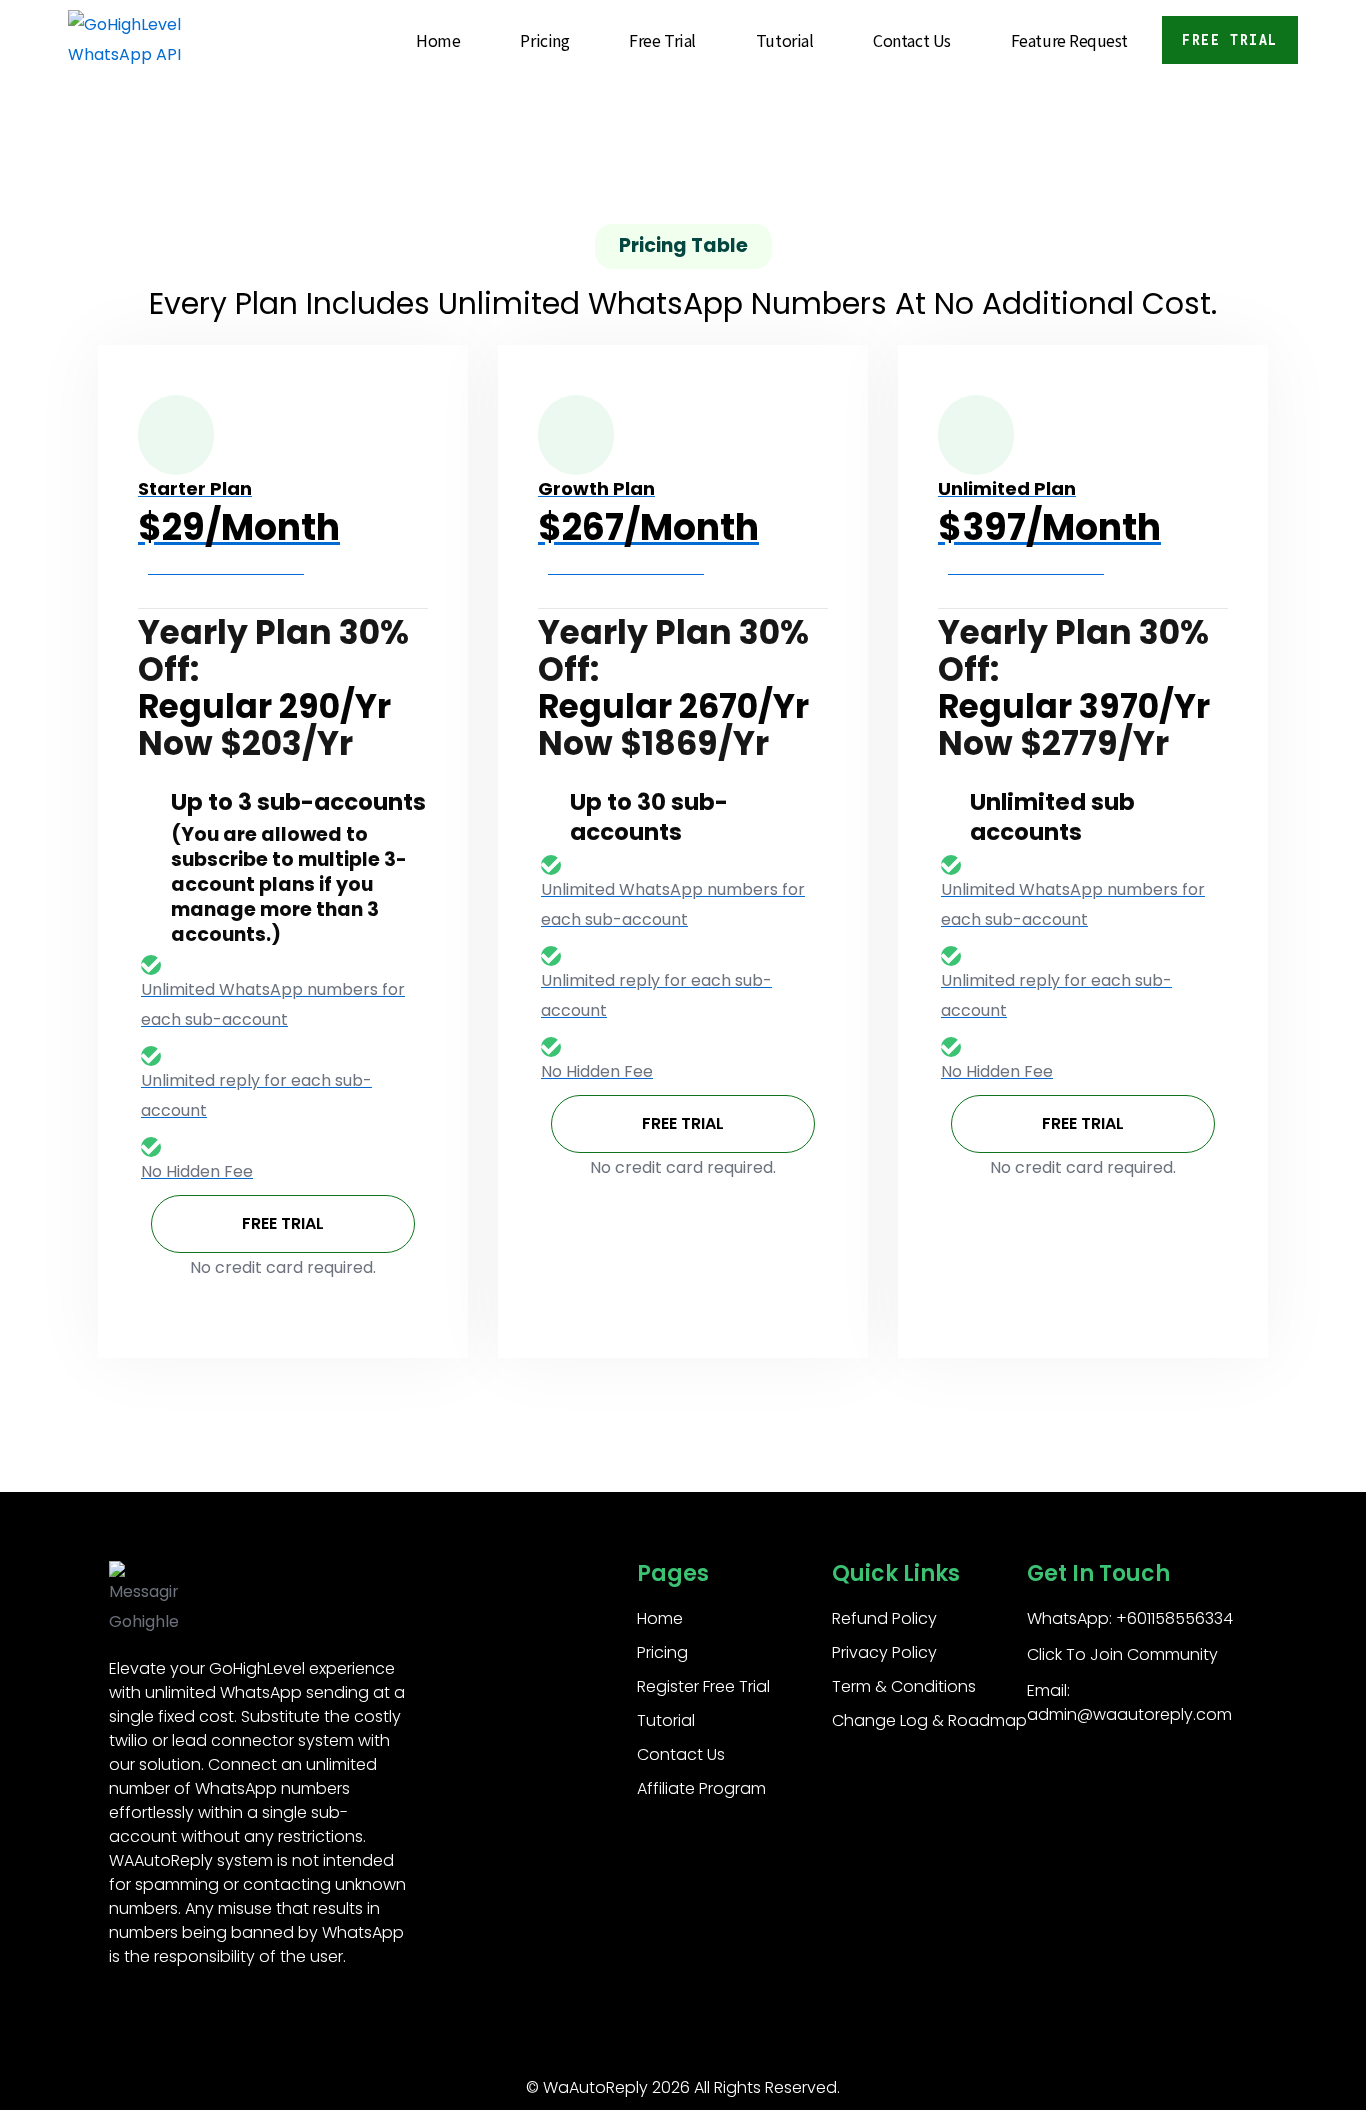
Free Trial (662, 40)
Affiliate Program (701, 1788)
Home (438, 40)
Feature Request (1069, 40)
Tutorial (784, 40)
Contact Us (912, 40)
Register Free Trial (703, 1686)
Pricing (544, 40)
